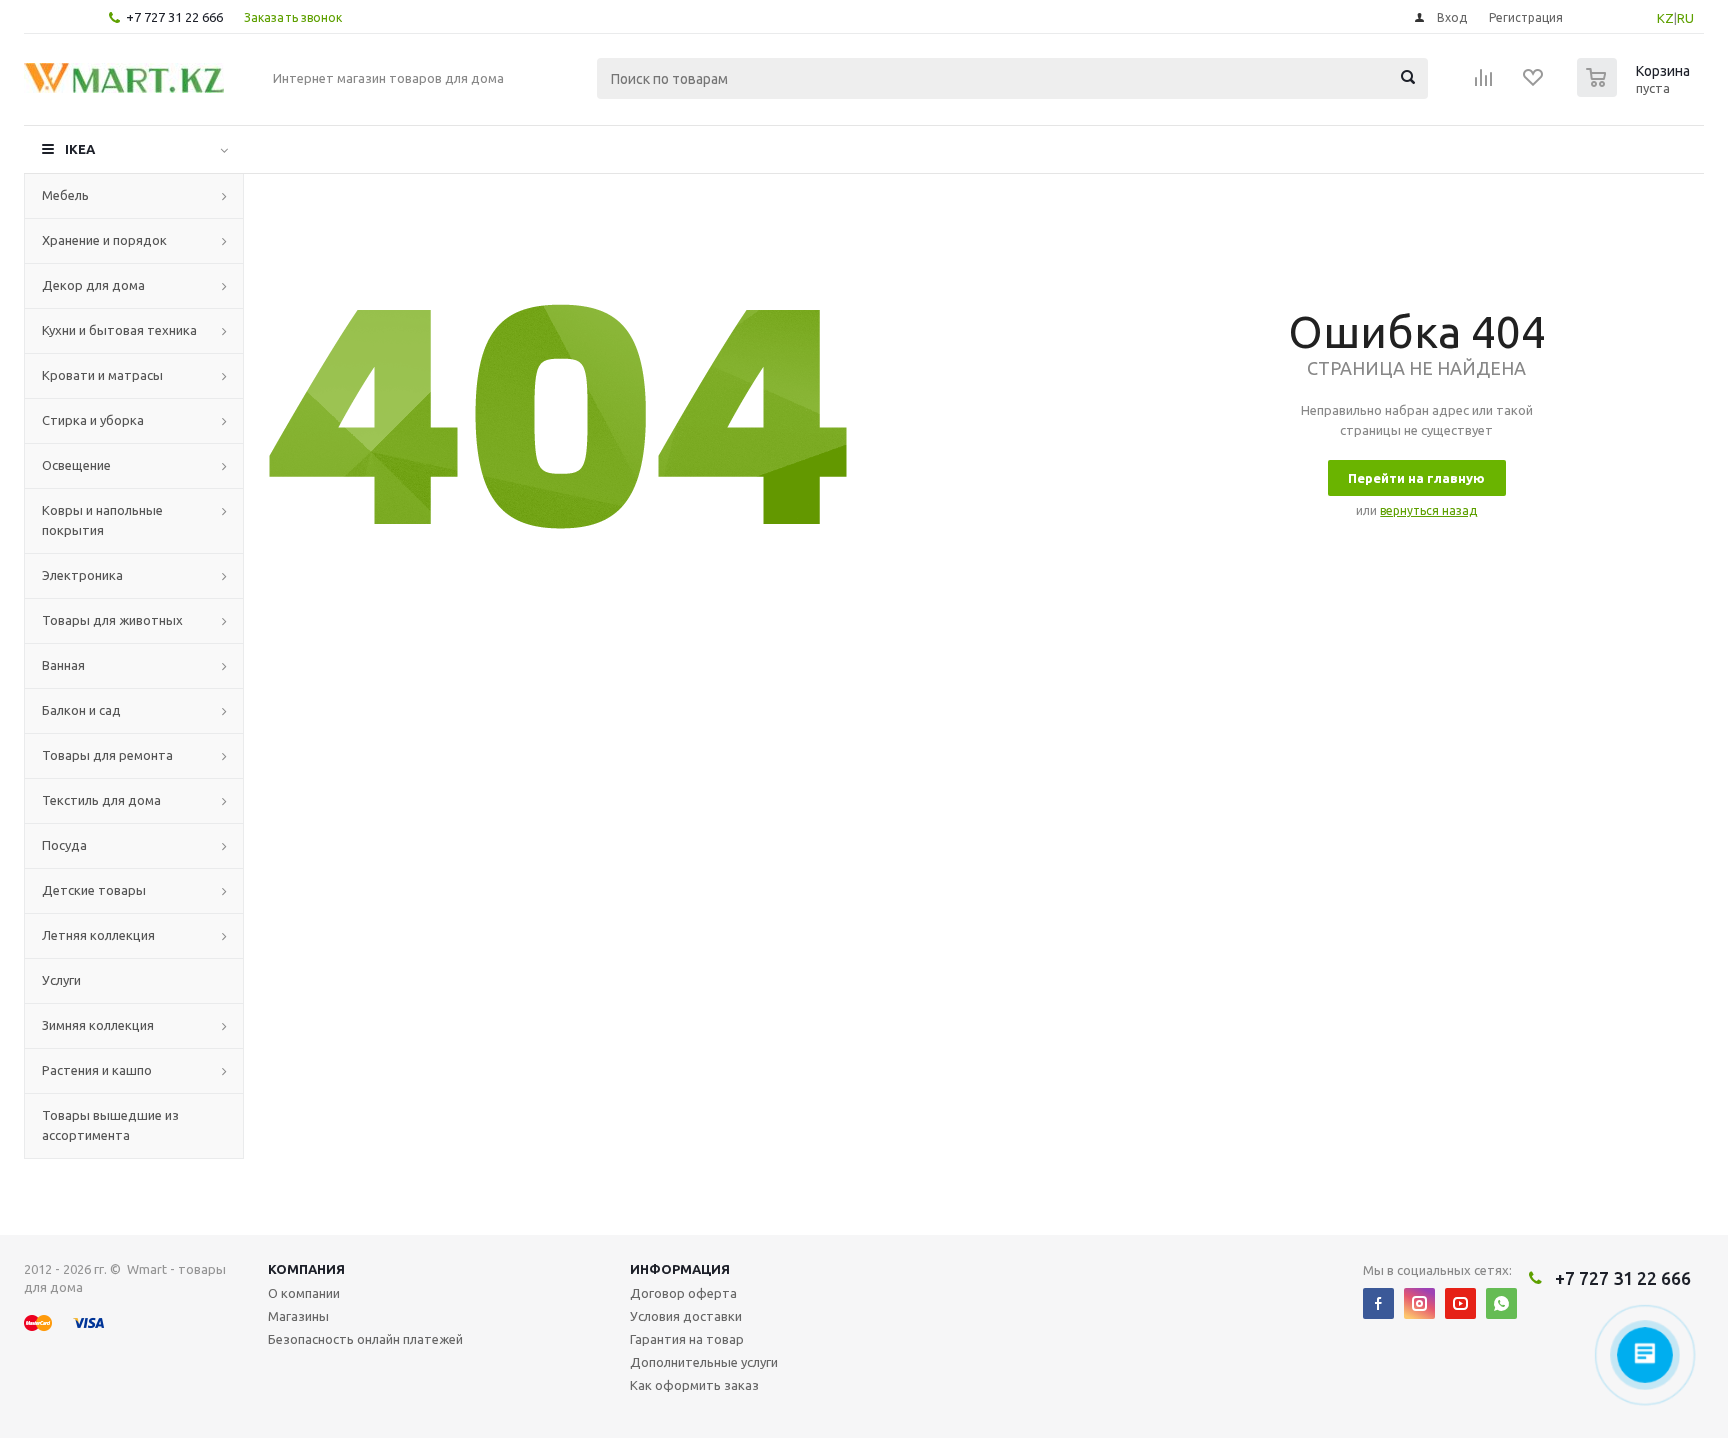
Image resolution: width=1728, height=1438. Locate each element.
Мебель (65, 195)
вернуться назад (1428, 510)
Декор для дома (93, 285)
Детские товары (94, 890)
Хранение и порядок (104, 240)
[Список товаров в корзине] (1636, 91)
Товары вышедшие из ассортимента (110, 1125)
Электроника (82, 575)
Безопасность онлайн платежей (365, 1339)
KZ (1665, 18)
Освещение (76, 465)
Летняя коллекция (98, 935)
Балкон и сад (81, 710)
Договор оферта (683, 1293)
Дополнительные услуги (704, 1362)
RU (1685, 18)
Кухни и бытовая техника (119, 330)
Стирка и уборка (93, 420)
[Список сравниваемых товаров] (1484, 84)
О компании (304, 1293)
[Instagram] (1419, 1303)
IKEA (80, 149)
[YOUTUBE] (1460, 1303)
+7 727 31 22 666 (174, 17)
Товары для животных (112, 620)
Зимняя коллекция (98, 1025)
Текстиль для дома (101, 800)
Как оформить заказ (694, 1385)
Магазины (298, 1316)
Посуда (64, 845)
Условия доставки (686, 1316)
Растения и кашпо (97, 1070)
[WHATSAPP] (1501, 1303)
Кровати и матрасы (102, 375)
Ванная (63, 665)
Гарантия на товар (687, 1339)
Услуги (61, 980)
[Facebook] (1378, 1303)
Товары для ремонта (107, 755)
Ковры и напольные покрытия (102, 520)
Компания (306, 1269)
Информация (680, 1269)
